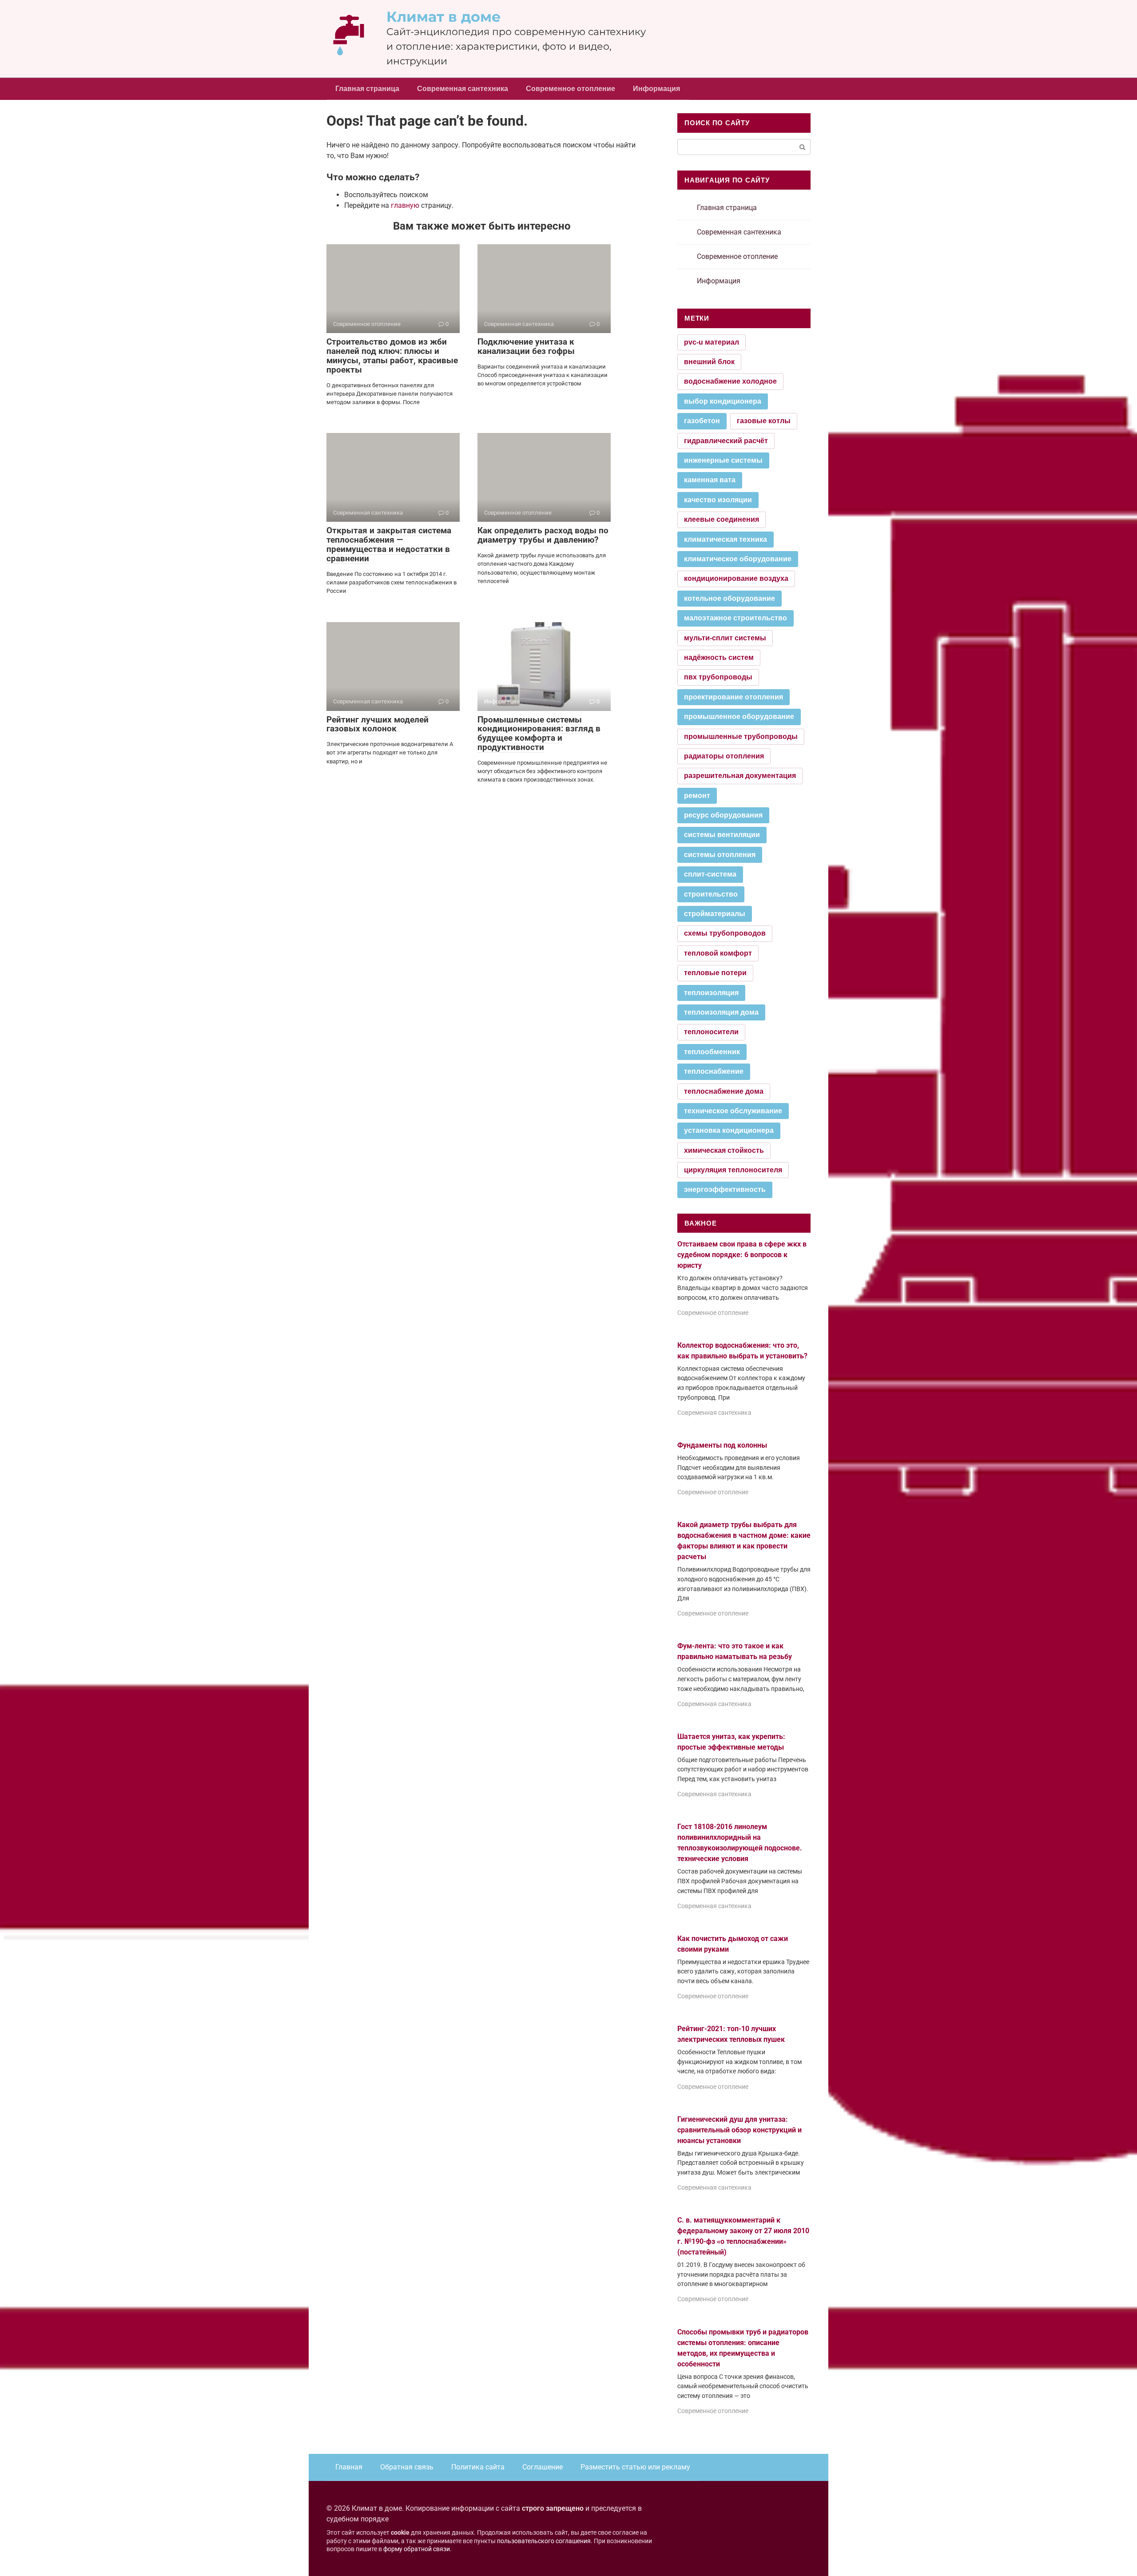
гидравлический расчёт (726, 441)
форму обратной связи (417, 2549)
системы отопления (720, 855)
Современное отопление (570, 89)
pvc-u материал (712, 342)
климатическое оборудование (738, 559)
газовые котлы (764, 421)
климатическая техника (726, 539)
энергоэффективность (725, 1189)
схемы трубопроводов (725, 933)
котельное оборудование (730, 598)
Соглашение (543, 2467)
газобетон (702, 421)
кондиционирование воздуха (736, 578)
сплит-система (710, 874)
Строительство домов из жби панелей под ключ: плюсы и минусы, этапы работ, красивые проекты (392, 356)
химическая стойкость (724, 1150)
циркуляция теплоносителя (733, 1170)
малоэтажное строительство (735, 618)
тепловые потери (715, 973)
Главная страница (367, 89)
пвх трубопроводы (718, 677)
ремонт (697, 796)
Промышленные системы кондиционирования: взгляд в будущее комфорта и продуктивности (539, 734)
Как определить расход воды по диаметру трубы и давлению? (543, 535)
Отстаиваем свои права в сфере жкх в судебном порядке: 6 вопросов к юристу (742, 1255)
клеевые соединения (722, 519)
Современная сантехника (463, 89)
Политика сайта (478, 2467)
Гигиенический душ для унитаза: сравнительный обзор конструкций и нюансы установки (739, 2130)
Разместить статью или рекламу (635, 2467)
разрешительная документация (740, 776)
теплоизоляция (711, 993)
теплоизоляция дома (721, 1012)
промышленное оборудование (739, 716)
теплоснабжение (714, 1071)
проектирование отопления (733, 697)
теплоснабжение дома (724, 1091)
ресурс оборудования (723, 815)
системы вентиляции (722, 835)
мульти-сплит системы (725, 638)
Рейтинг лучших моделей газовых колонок (378, 724)
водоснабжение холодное (730, 381)
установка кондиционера (729, 1130)
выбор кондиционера (723, 401)
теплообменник (712, 1052)
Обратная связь (407, 2467)
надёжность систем (719, 657)
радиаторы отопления (724, 756)
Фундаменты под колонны (722, 1445)
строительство (711, 894)
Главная (349, 2467)
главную (405, 205)
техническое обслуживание (733, 1111)
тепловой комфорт (718, 953)
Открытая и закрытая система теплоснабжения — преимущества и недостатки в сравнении (389, 544)
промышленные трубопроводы (741, 736)
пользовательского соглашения (544, 2541)
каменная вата (710, 480)
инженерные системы (723, 460)
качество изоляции (718, 500)
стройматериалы (715, 914)
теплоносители (711, 1032)
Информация (656, 89)
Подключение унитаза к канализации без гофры (526, 346)
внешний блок (709, 362)
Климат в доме (444, 17)
